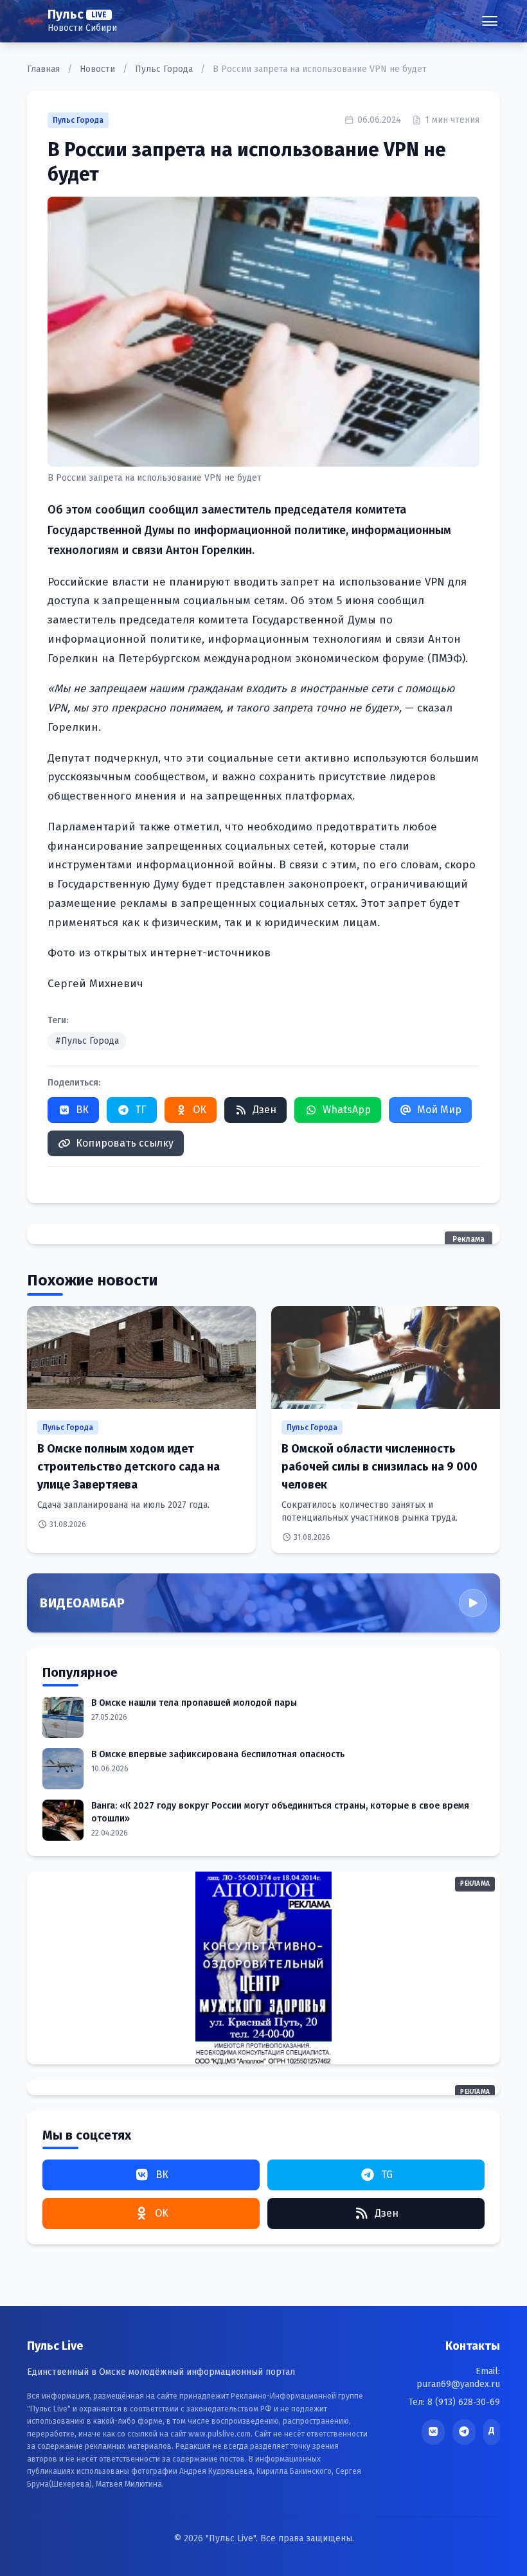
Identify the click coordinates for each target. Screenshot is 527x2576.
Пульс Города (165, 69)
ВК (82, 1110)
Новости (99, 69)
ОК (200, 1110)
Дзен (264, 1110)
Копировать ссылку (125, 1143)
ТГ (141, 1110)
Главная (45, 69)
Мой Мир (439, 1110)
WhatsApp (347, 1110)
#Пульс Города (87, 1041)
